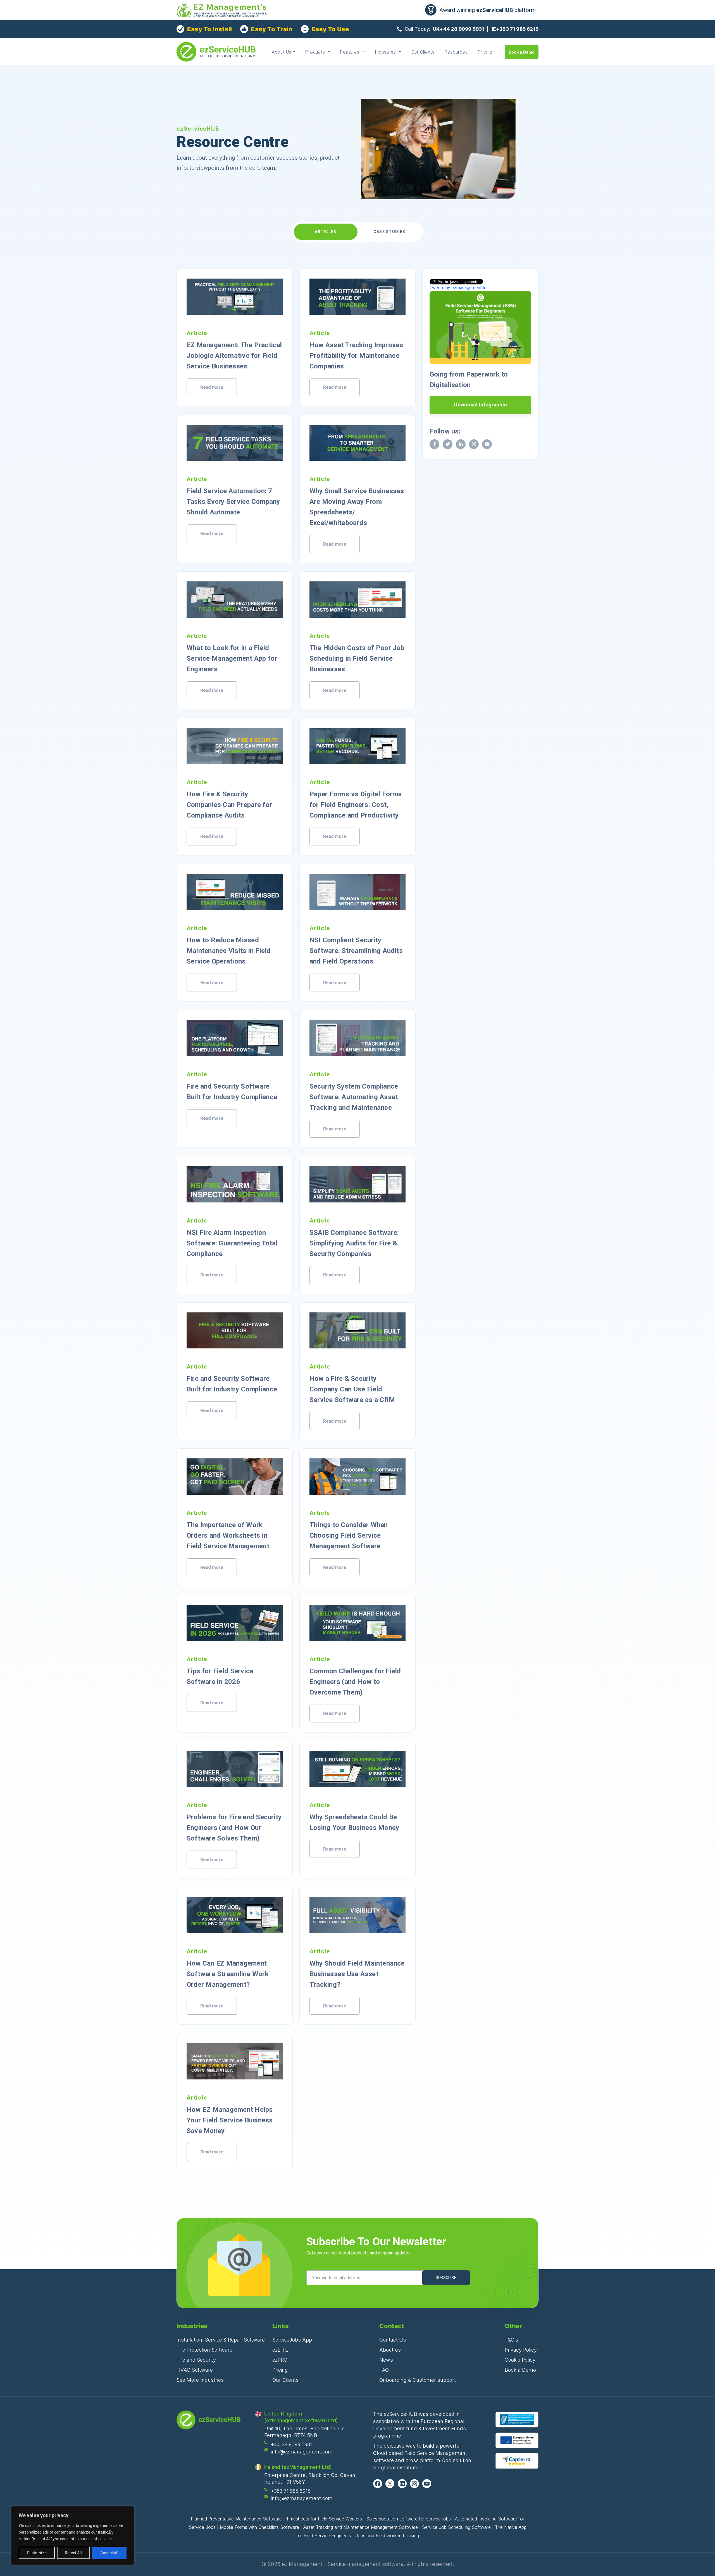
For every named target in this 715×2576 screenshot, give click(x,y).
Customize (37, 2553)
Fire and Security (196, 2360)
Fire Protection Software (204, 2350)
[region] (73, 2536)
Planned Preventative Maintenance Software (236, 2519)
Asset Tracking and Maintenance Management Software (361, 2527)
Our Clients (423, 52)
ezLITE (280, 2350)
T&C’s (511, 2340)
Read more (212, 387)
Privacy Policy (521, 2350)
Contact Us (393, 2340)
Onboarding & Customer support (418, 2380)
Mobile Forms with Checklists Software (259, 2527)
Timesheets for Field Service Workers (324, 2519)
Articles (326, 232)
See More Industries (200, 2380)
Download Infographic (481, 405)
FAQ (384, 2370)
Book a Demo (522, 52)
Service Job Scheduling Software (456, 2527)
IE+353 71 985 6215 (515, 29)
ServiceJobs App (292, 2340)
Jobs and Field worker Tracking (387, 2536)
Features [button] (350, 52)
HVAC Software (195, 2370)
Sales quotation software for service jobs (408, 2519)
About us (390, 2350)
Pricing (485, 52)
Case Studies (389, 232)
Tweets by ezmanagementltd (458, 288)
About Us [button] (282, 52)
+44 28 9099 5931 (291, 2444)
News (386, 2360)
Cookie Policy (520, 2360)
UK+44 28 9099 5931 (458, 29)
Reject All (73, 2553)
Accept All (109, 2553)
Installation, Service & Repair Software (221, 2340)
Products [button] (316, 52)
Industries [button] (386, 52)
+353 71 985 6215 (291, 2491)
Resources (456, 52)
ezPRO (280, 2360)
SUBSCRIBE (446, 2278)
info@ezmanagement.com (302, 2452)
